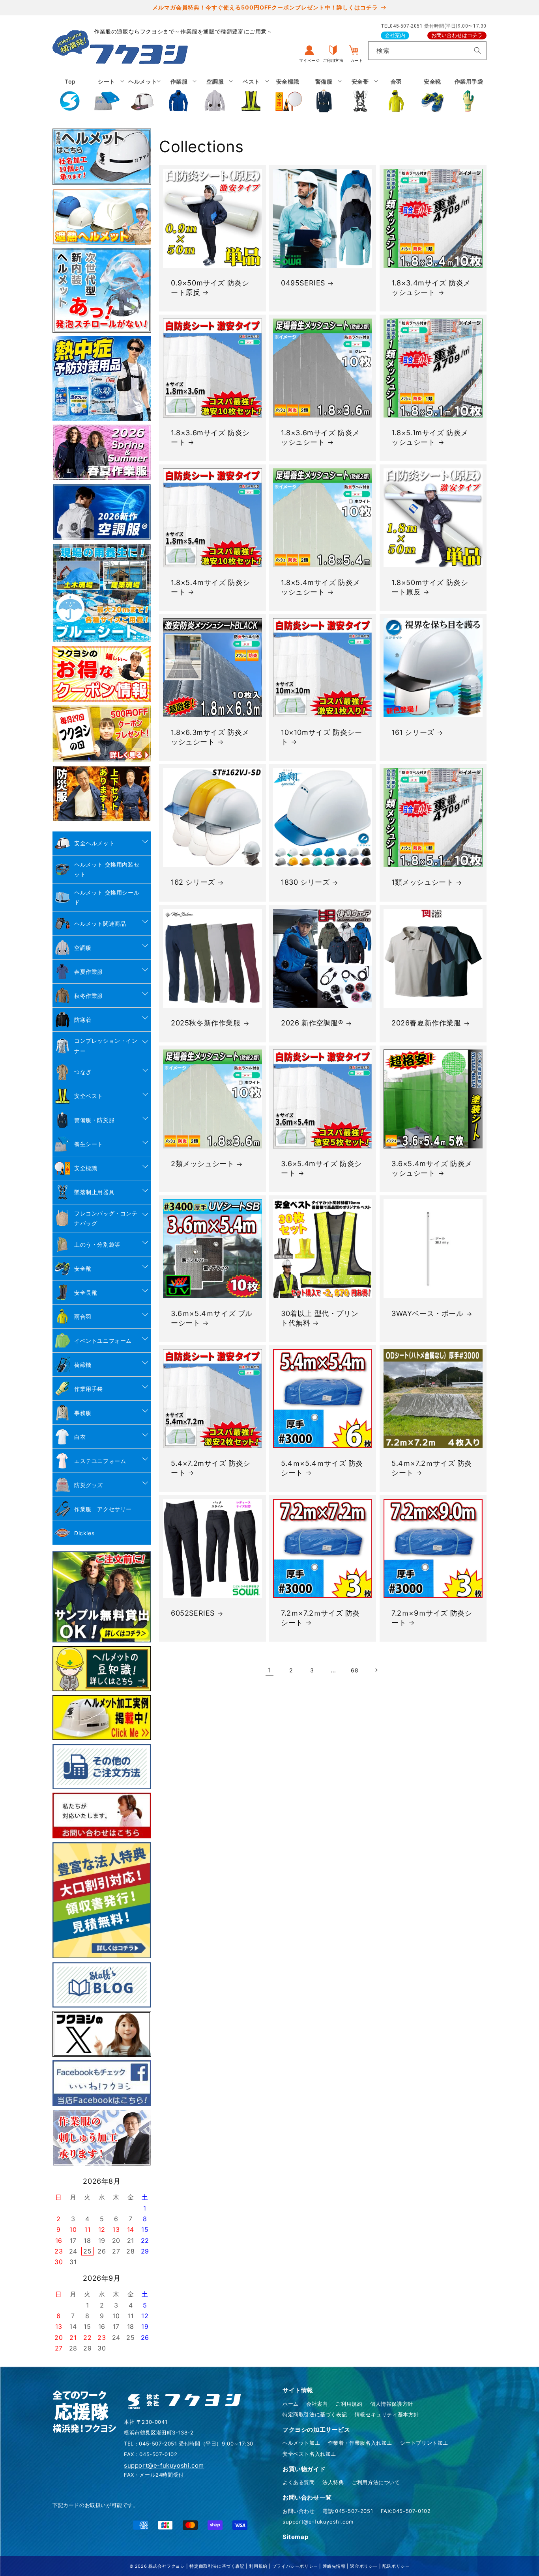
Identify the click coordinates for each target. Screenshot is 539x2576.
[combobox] (427, 51)
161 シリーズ (413, 733)
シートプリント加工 (424, 2443)
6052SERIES (193, 1613)
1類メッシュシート (422, 883)
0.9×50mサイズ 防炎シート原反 (210, 287)
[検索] (477, 50)
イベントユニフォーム (103, 1341)
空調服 (83, 948)
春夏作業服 (89, 972)
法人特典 (333, 2482)
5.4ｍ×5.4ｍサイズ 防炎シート (322, 1468)
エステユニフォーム (100, 1461)
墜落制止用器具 (94, 1192)
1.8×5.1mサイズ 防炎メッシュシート (430, 438)
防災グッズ (89, 1485)
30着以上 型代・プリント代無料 (320, 1318)
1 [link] (269, 1670)
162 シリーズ (193, 883)
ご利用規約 (349, 2404)
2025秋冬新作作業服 (206, 1023)
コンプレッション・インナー (106, 1046)
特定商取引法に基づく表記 (315, 2414)
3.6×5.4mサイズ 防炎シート (321, 1168)
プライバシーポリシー (295, 2566)
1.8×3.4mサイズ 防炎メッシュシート (431, 287)
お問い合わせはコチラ (457, 35)
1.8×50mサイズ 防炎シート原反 (430, 587)
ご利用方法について (376, 2482)
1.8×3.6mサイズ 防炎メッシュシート (320, 438)
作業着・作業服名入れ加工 (360, 2443)
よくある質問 (299, 2482)
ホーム (291, 2404)
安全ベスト (89, 1096)
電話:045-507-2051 (348, 2511)
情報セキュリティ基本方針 (387, 2414)
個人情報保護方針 (392, 2404)
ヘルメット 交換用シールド (107, 897)
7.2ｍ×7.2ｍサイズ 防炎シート (320, 1618)
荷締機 (83, 1365)
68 (355, 1670)
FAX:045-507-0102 (406, 2511)
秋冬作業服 (89, 996)
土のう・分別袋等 (97, 1244)
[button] (107, 95)
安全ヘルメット (94, 843)
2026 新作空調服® (312, 1023)
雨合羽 (83, 1317)
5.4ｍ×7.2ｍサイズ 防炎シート (432, 1468)
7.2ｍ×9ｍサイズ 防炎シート (432, 1618)
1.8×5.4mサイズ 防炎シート (211, 587)
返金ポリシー (364, 2566)
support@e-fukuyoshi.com (318, 2522)
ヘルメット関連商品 (100, 924)
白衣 (80, 1437)
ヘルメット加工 (301, 2443)
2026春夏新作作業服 (426, 1023)
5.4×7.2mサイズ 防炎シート (211, 1468)
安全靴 (83, 1268)
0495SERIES (303, 283)
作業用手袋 (89, 1389)
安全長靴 (86, 1293)
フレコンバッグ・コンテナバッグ (106, 1218)
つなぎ (83, 1072)
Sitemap (295, 2537)
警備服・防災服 (94, 1120)
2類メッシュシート (202, 1164)
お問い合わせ (299, 2511)
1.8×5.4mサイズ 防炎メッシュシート (321, 587)
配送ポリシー (396, 2566)
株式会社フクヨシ (167, 2566)
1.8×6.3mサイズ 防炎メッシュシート (210, 737)
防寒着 (83, 1020)
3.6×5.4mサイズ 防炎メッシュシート (432, 1168)
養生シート (89, 1144)
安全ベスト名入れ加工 (309, 2454)
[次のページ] (376, 1670)
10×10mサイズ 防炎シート (321, 737)
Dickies (84, 1533)
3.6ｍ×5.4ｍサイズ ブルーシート (212, 1318)
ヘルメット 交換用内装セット (107, 869)
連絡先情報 (334, 2566)
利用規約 (258, 2566)
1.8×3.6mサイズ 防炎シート (210, 438)
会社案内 (395, 35)
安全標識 (86, 1168)
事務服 (83, 1413)
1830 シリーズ (305, 883)
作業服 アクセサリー (103, 1509)
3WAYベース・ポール (428, 1313)
